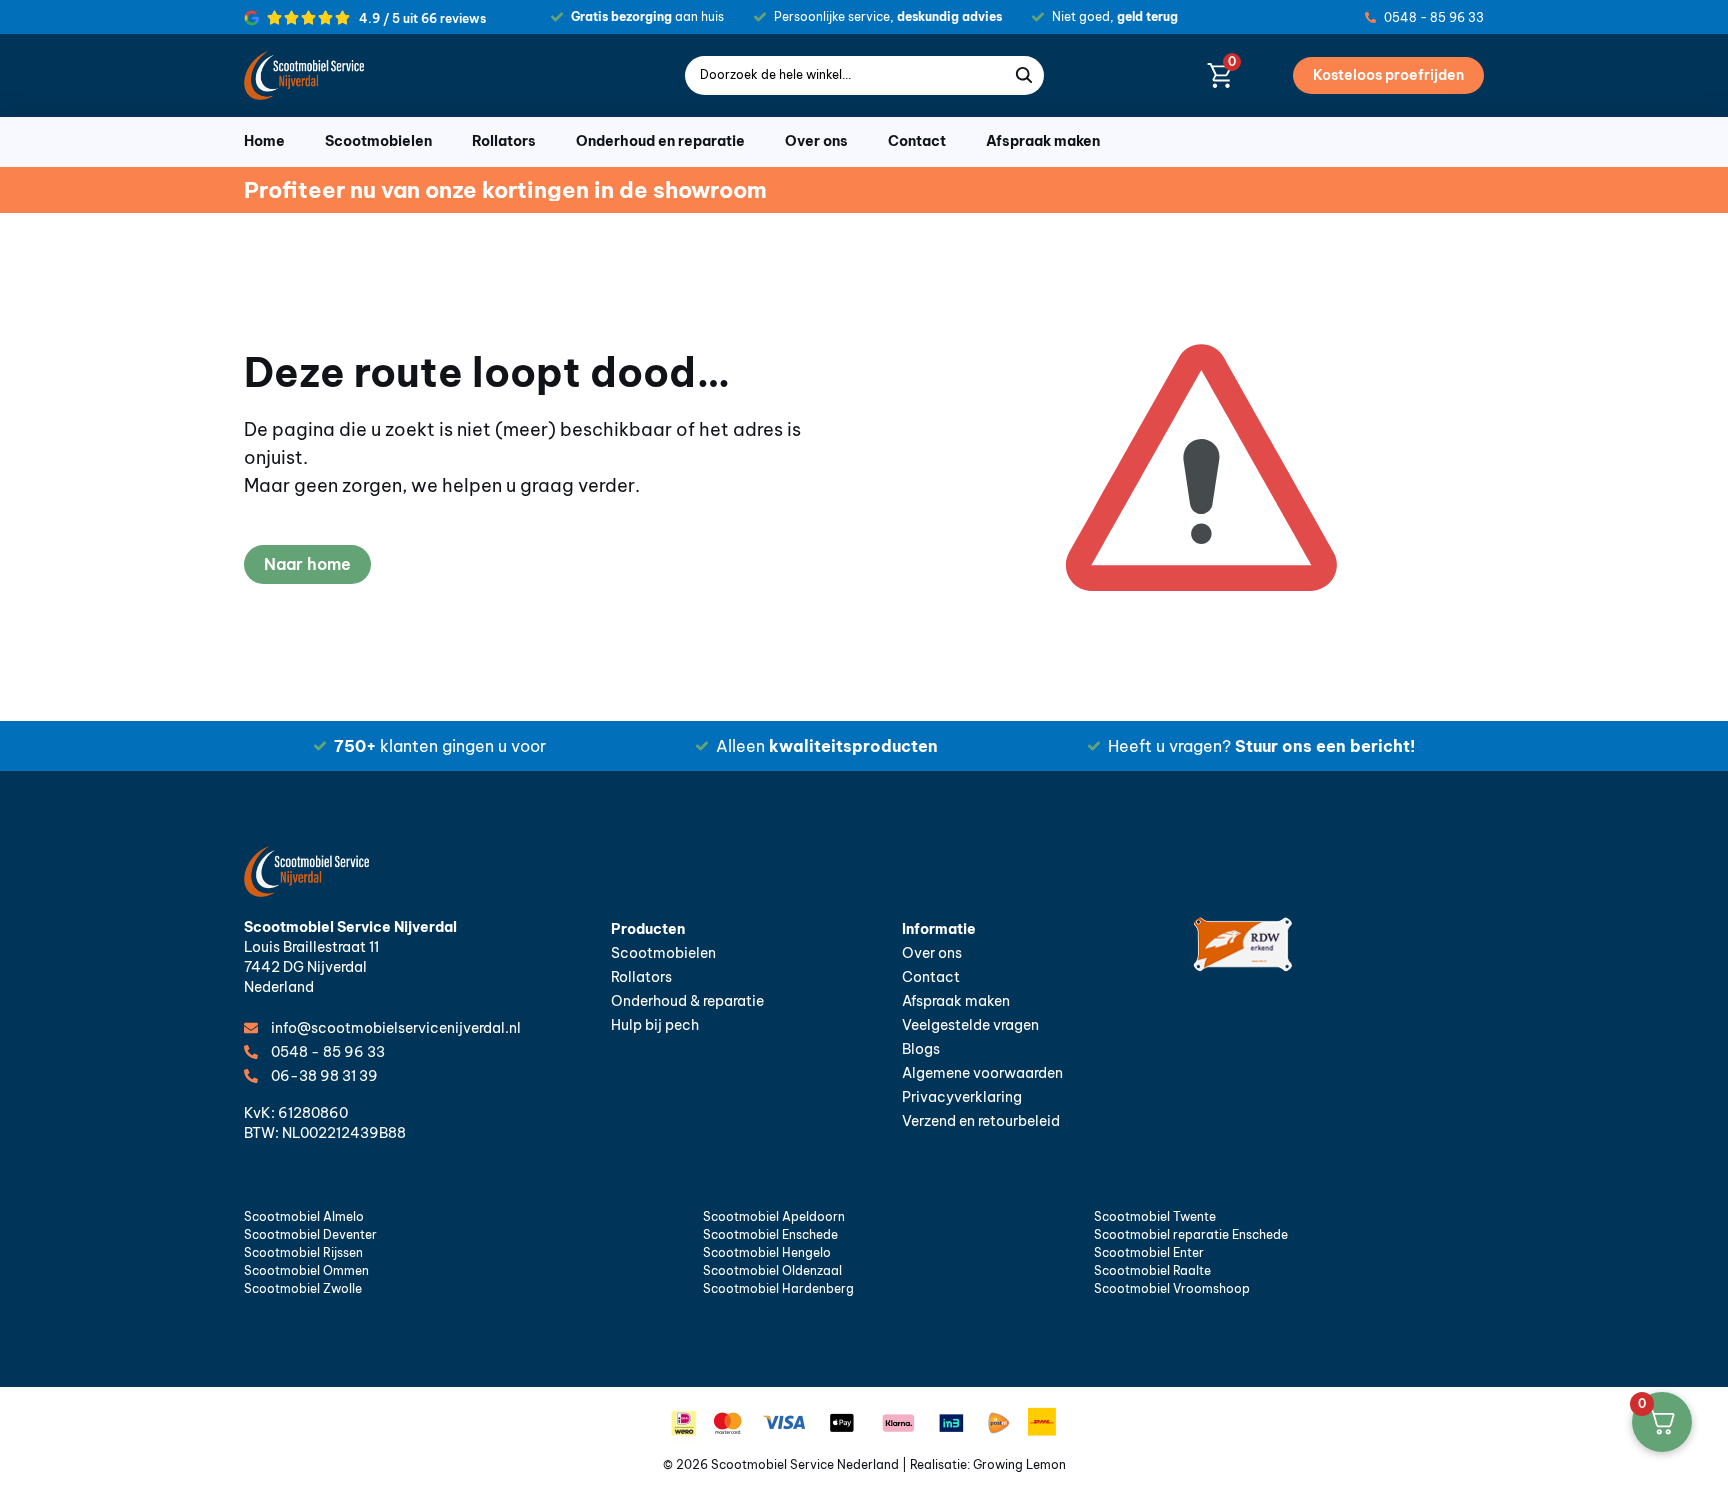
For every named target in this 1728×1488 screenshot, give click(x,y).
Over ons (816, 141)
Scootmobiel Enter (1149, 1252)
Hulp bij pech (655, 1025)
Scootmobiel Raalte (1152, 1270)
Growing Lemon (1019, 1464)
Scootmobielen (378, 141)
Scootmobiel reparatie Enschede (1191, 1234)
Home (264, 141)
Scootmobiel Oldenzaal (772, 1270)
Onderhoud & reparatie (687, 1001)
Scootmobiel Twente (1155, 1216)
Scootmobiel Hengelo (767, 1252)
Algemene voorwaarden (982, 1073)
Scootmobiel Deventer (310, 1234)
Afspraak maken (1043, 141)
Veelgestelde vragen (970, 1025)
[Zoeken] (1029, 75)
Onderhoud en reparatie (660, 141)
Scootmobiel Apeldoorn (774, 1216)
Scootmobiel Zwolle (303, 1288)
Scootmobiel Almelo (304, 1216)
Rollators (504, 141)
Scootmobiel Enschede (770, 1234)
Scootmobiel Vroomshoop (1172, 1288)
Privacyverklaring (962, 1097)
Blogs (921, 1049)
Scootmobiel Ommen (306, 1270)
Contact (917, 141)
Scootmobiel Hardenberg (778, 1288)
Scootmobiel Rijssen (303, 1252)
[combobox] (849, 75)
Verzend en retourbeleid (981, 1121)
